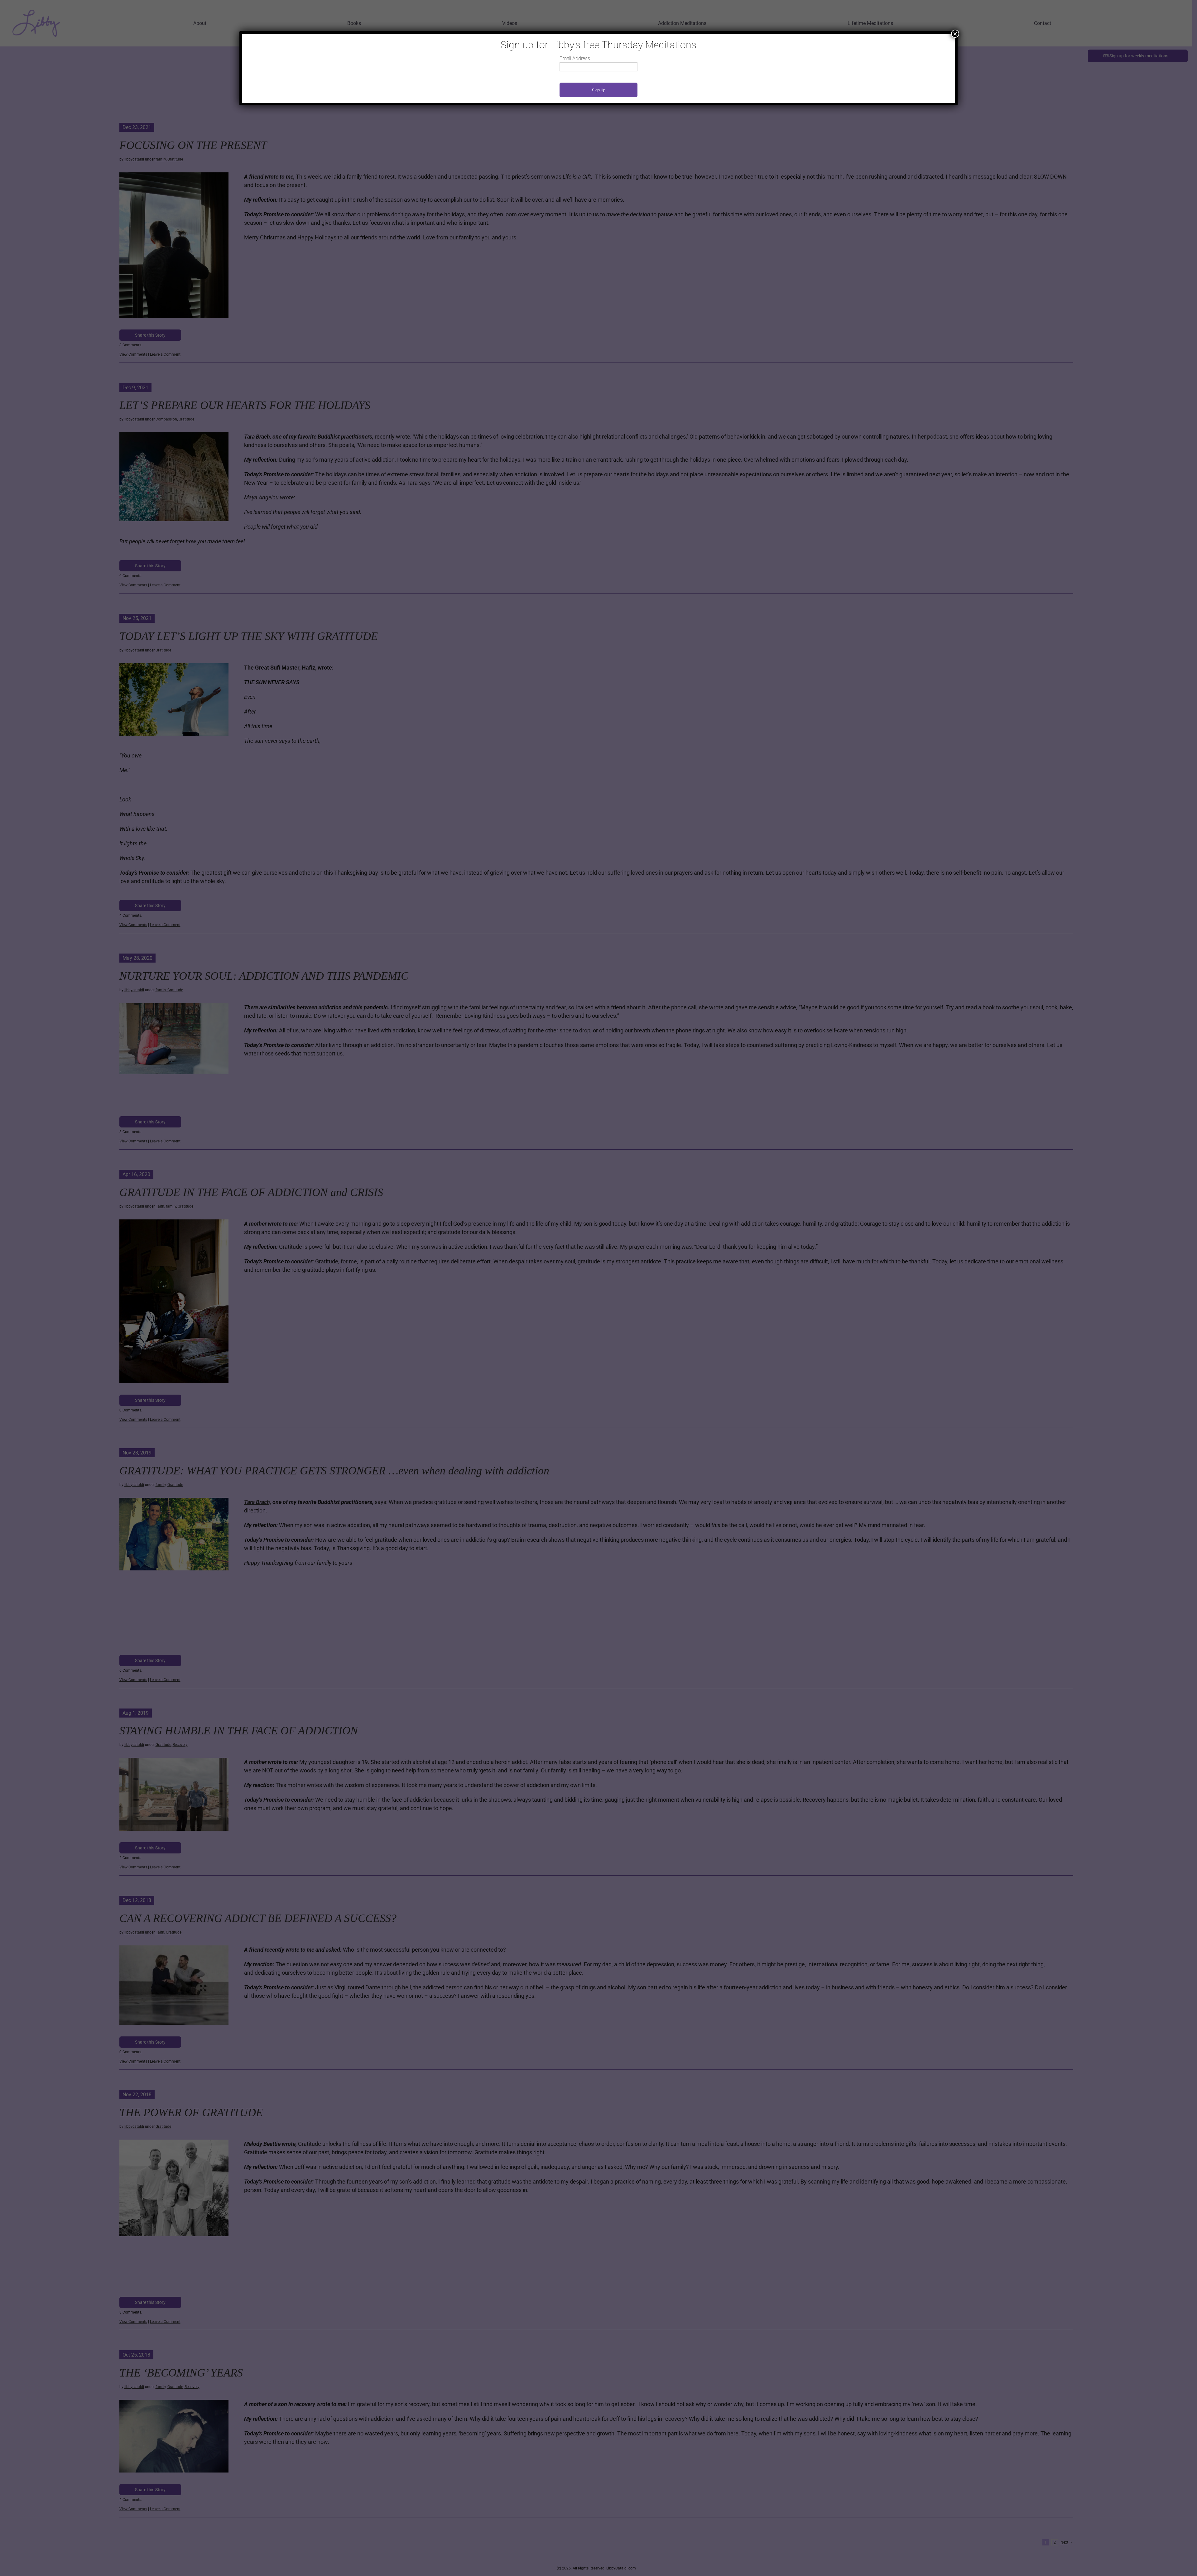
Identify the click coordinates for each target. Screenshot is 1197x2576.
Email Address (575, 58)
